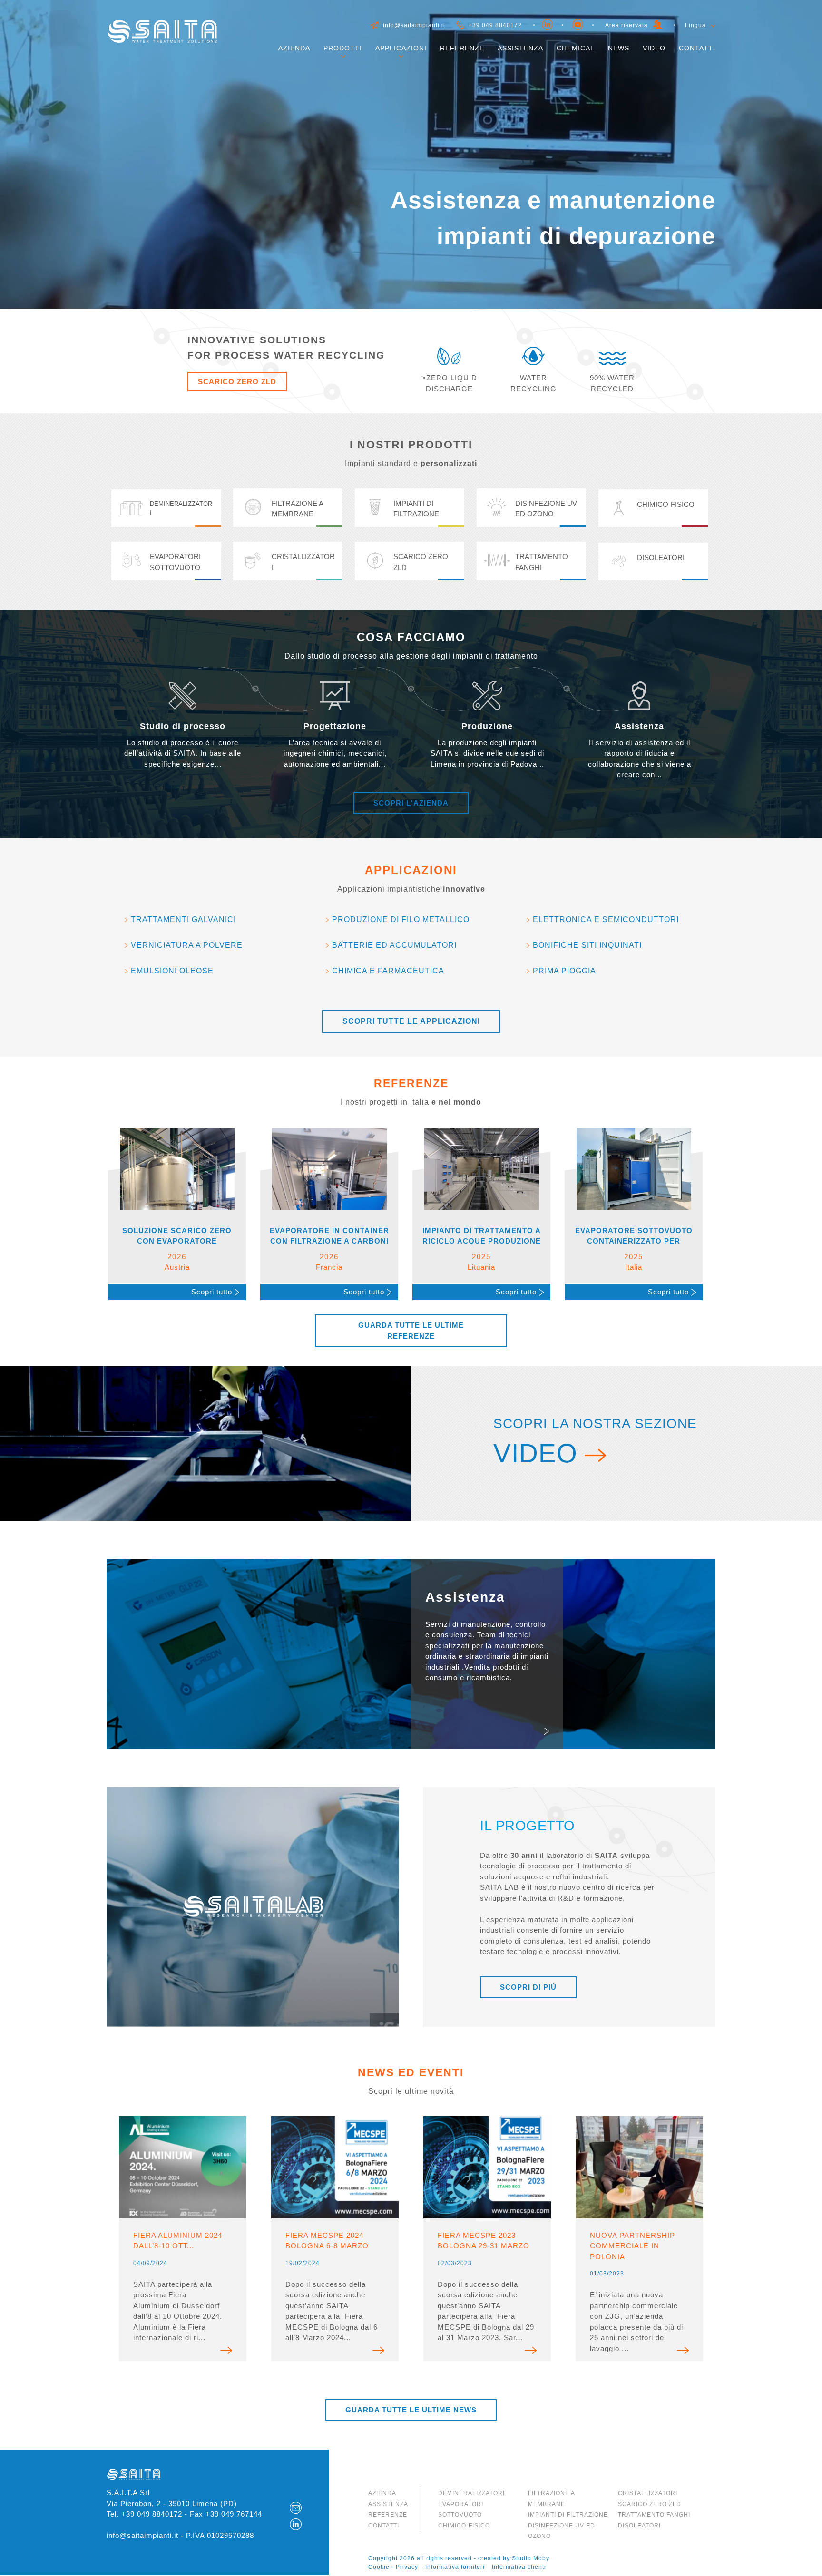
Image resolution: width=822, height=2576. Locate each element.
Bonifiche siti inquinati (587, 945)
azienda (382, 2493)
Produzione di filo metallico (401, 919)
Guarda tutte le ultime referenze (411, 1331)
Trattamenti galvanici (183, 919)
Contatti (697, 48)
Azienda (294, 48)
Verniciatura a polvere (187, 945)
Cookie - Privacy (393, 2567)
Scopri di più (528, 1987)
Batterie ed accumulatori (394, 945)
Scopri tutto (213, 1292)
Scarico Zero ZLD (237, 382)
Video (654, 48)
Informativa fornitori (455, 2567)
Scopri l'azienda (411, 803)
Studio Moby (531, 2558)
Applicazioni (401, 48)
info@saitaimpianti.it (414, 25)
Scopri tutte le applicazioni (411, 1021)
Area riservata (626, 25)
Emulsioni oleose (172, 971)
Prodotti (343, 48)
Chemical (576, 48)
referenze (388, 2515)
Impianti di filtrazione (568, 2515)
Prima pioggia (564, 971)
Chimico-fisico (464, 2526)
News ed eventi (411, 2073)
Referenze (462, 48)
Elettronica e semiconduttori (606, 919)
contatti (384, 2526)
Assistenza (520, 48)
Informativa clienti (519, 2567)
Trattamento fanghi (654, 2515)
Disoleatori (639, 2526)
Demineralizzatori (471, 2493)
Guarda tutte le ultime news (411, 2410)
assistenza (388, 2504)
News (619, 48)
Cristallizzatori (648, 2493)
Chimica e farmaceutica (388, 971)
